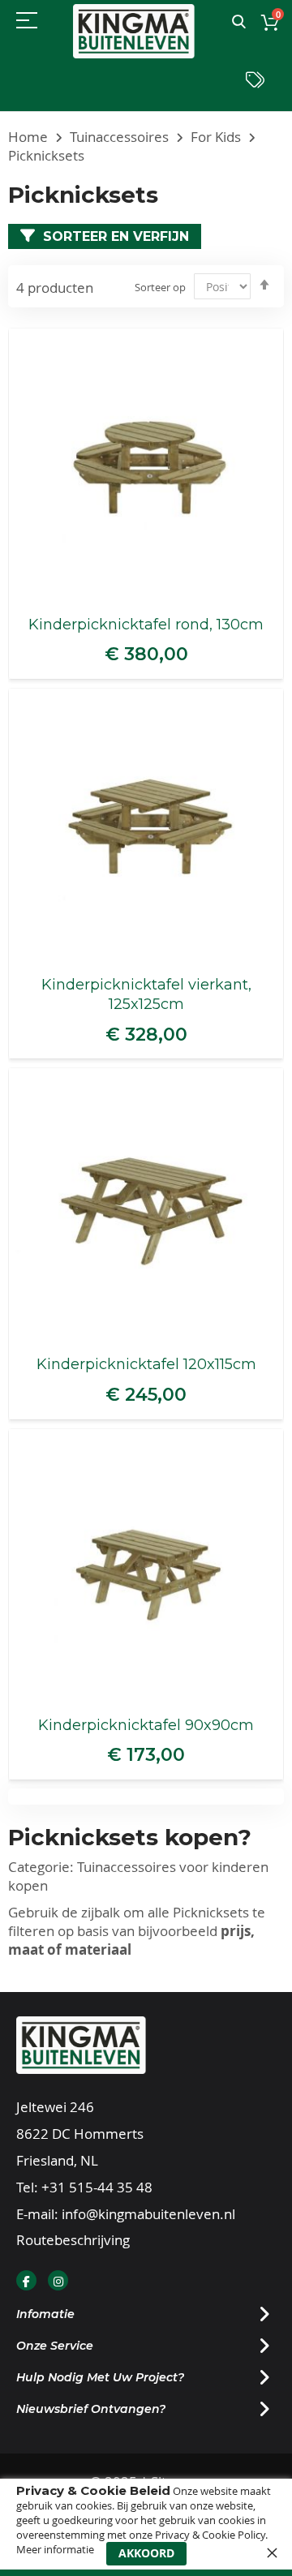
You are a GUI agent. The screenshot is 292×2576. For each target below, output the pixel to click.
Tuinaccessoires (121, 137)
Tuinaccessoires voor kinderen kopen (138, 1876)
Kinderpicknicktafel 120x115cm (146, 1364)
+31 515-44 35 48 (97, 2187)
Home (30, 137)
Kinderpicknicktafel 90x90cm (146, 1725)
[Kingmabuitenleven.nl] (134, 31)
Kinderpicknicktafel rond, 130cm (146, 625)
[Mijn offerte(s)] (255, 84)
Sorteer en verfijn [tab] (116, 236)
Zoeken (239, 22)
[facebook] (26, 2280)
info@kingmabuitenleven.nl (148, 2214)
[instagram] (58, 2280)
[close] (272, 2552)
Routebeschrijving (73, 2240)
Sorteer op (160, 287)
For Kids (217, 137)
